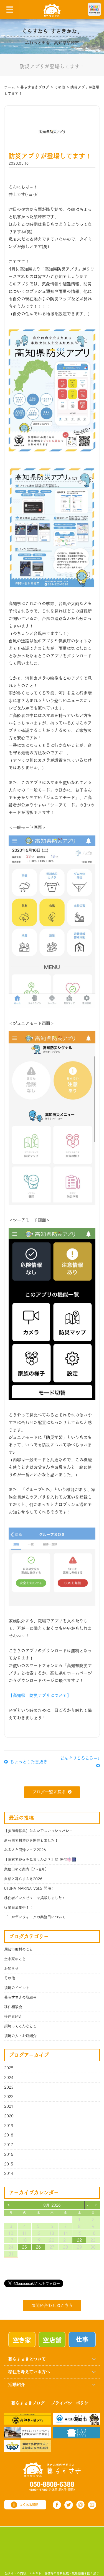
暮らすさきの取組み (20, 1997)
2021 (9, 2106)
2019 (9, 2126)
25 (24, 2247)
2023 (9, 2087)
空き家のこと (15, 1959)
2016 (9, 2154)
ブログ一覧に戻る (49, 1792)
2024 (9, 2078)
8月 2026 (52, 2205)
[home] (52, 10)
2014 (9, 2173)
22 (79, 2240)
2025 (9, 2068)
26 (38, 2247)
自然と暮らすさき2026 (23, 1879)
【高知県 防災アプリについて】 (40, 1696)
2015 (9, 2164)
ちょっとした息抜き (28, 1762)
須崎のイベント (17, 1988)
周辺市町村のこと (19, 1949)
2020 (9, 2116)
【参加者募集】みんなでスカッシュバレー (38, 1831)
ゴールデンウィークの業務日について (35, 1917)
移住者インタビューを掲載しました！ (35, 1898)
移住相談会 (13, 2007)
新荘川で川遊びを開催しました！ (31, 1841)
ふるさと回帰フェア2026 (25, 1850)
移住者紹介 (13, 2017)
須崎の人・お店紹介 (20, 2036)
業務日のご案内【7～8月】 (26, 1869)
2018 (9, 2135)
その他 (10, 1978)
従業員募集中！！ (19, 1908)
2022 (9, 2097)
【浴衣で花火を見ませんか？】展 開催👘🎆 (40, 1860)
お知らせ (11, 1969)
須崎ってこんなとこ (20, 2026)
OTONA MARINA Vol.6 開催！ (29, 1888)
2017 (9, 2145)
